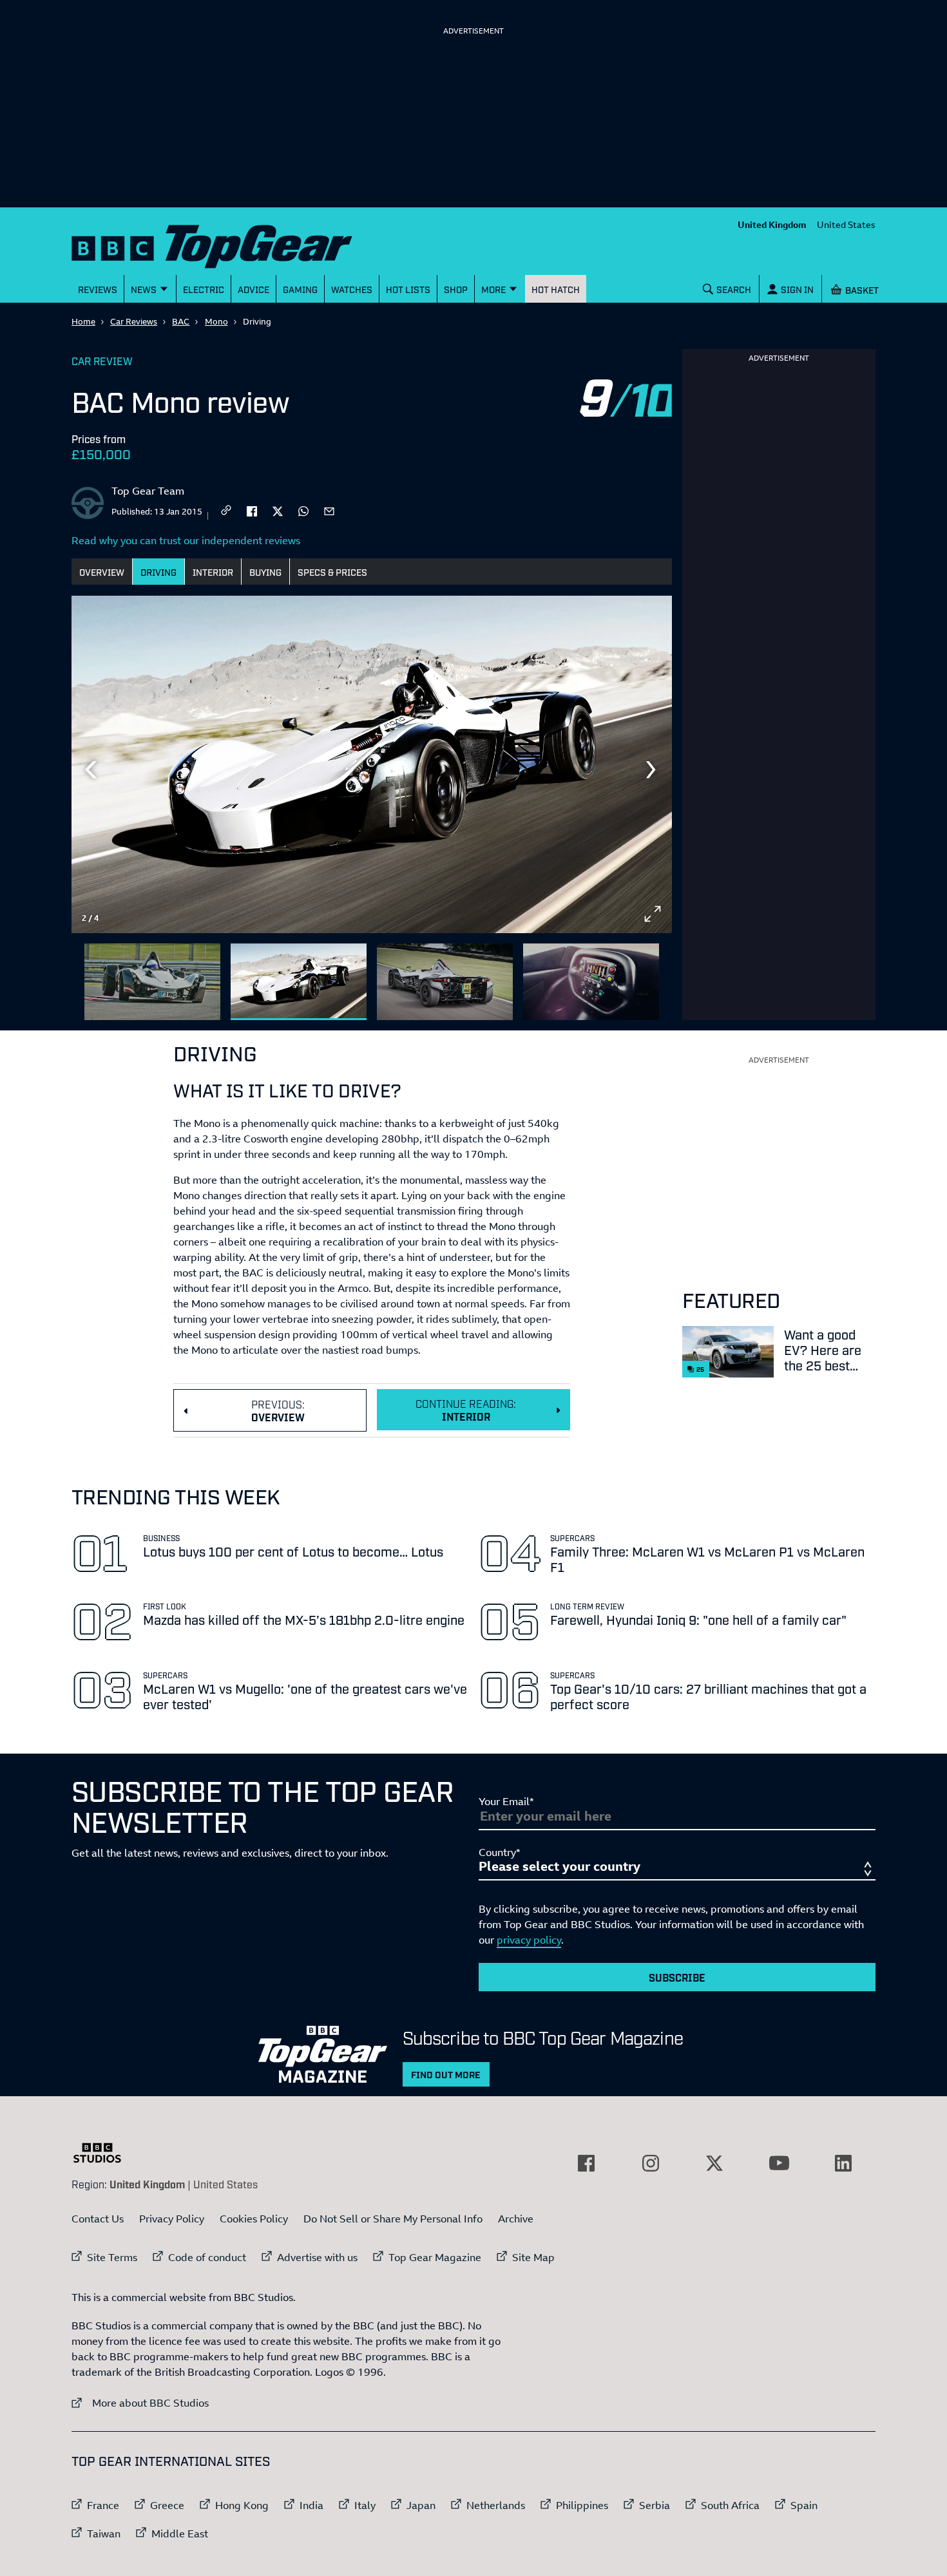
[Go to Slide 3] (445, 982)
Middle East (180, 2533)
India (311, 2505)
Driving (158, 572)
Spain (804, 2505)
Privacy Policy (172, 2219)
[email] (329, 510)
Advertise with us (317, 2257)
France (103, 2505)
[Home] (228, 244)
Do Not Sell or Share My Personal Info (393, 2219)
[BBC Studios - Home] (104, 2153)
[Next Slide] (653, 770)
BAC (181, 321)
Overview (102, 572)
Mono (216, 321)
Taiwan (104, 2533)
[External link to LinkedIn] (843, 2163)
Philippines (582, 2505)
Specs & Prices (332, 572)
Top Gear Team (148, 491)
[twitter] (278, 510)
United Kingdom (772, 224)
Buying (265, 572)
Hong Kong (242, 2505)
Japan (421, 2505)
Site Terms (112, 2257)
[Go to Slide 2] (299, 982)
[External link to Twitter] (714, 2163)
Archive (516, 2219)
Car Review (102, 361)
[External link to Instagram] (651, 2163)
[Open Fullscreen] (653, 914)
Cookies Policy (254, 2219)
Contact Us (98, 2219)
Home (83, 321)
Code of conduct (207, 2257)
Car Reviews (134, 321)
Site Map (533, 2257)
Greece (167, 2505)
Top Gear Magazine (435, 2257)
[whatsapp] (303, 510)
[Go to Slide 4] (591, 982)
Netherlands (496, 2505)
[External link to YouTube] (779, 2163)
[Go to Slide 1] (152, 982)
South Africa (730, 2505)
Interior (213, 572)
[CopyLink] (226, 511)
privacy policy (529, 1940)
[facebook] (252, 510)
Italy (365, 2505)
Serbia (655, 2505)
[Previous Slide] (91, 770)
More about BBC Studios (140, 2402)
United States (846, 224)
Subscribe (677, 1977)
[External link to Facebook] (586, 2163)
